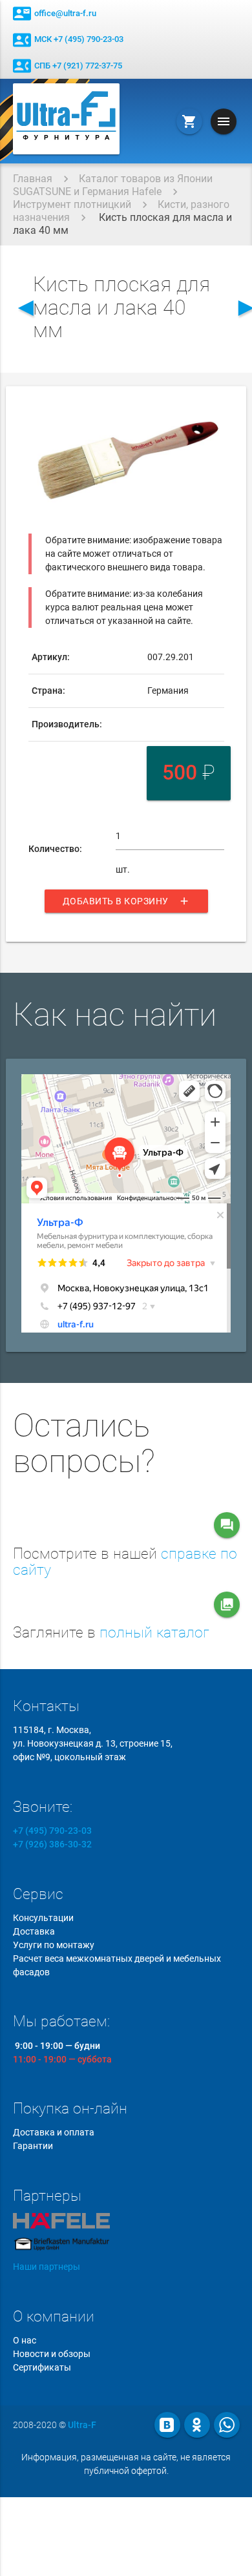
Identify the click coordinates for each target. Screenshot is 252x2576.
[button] (213, 413)
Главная (33, 179)
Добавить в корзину (126, 901)
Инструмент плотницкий (72, 204)
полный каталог (154, 1633)
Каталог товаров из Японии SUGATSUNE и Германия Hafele (113, 185)
